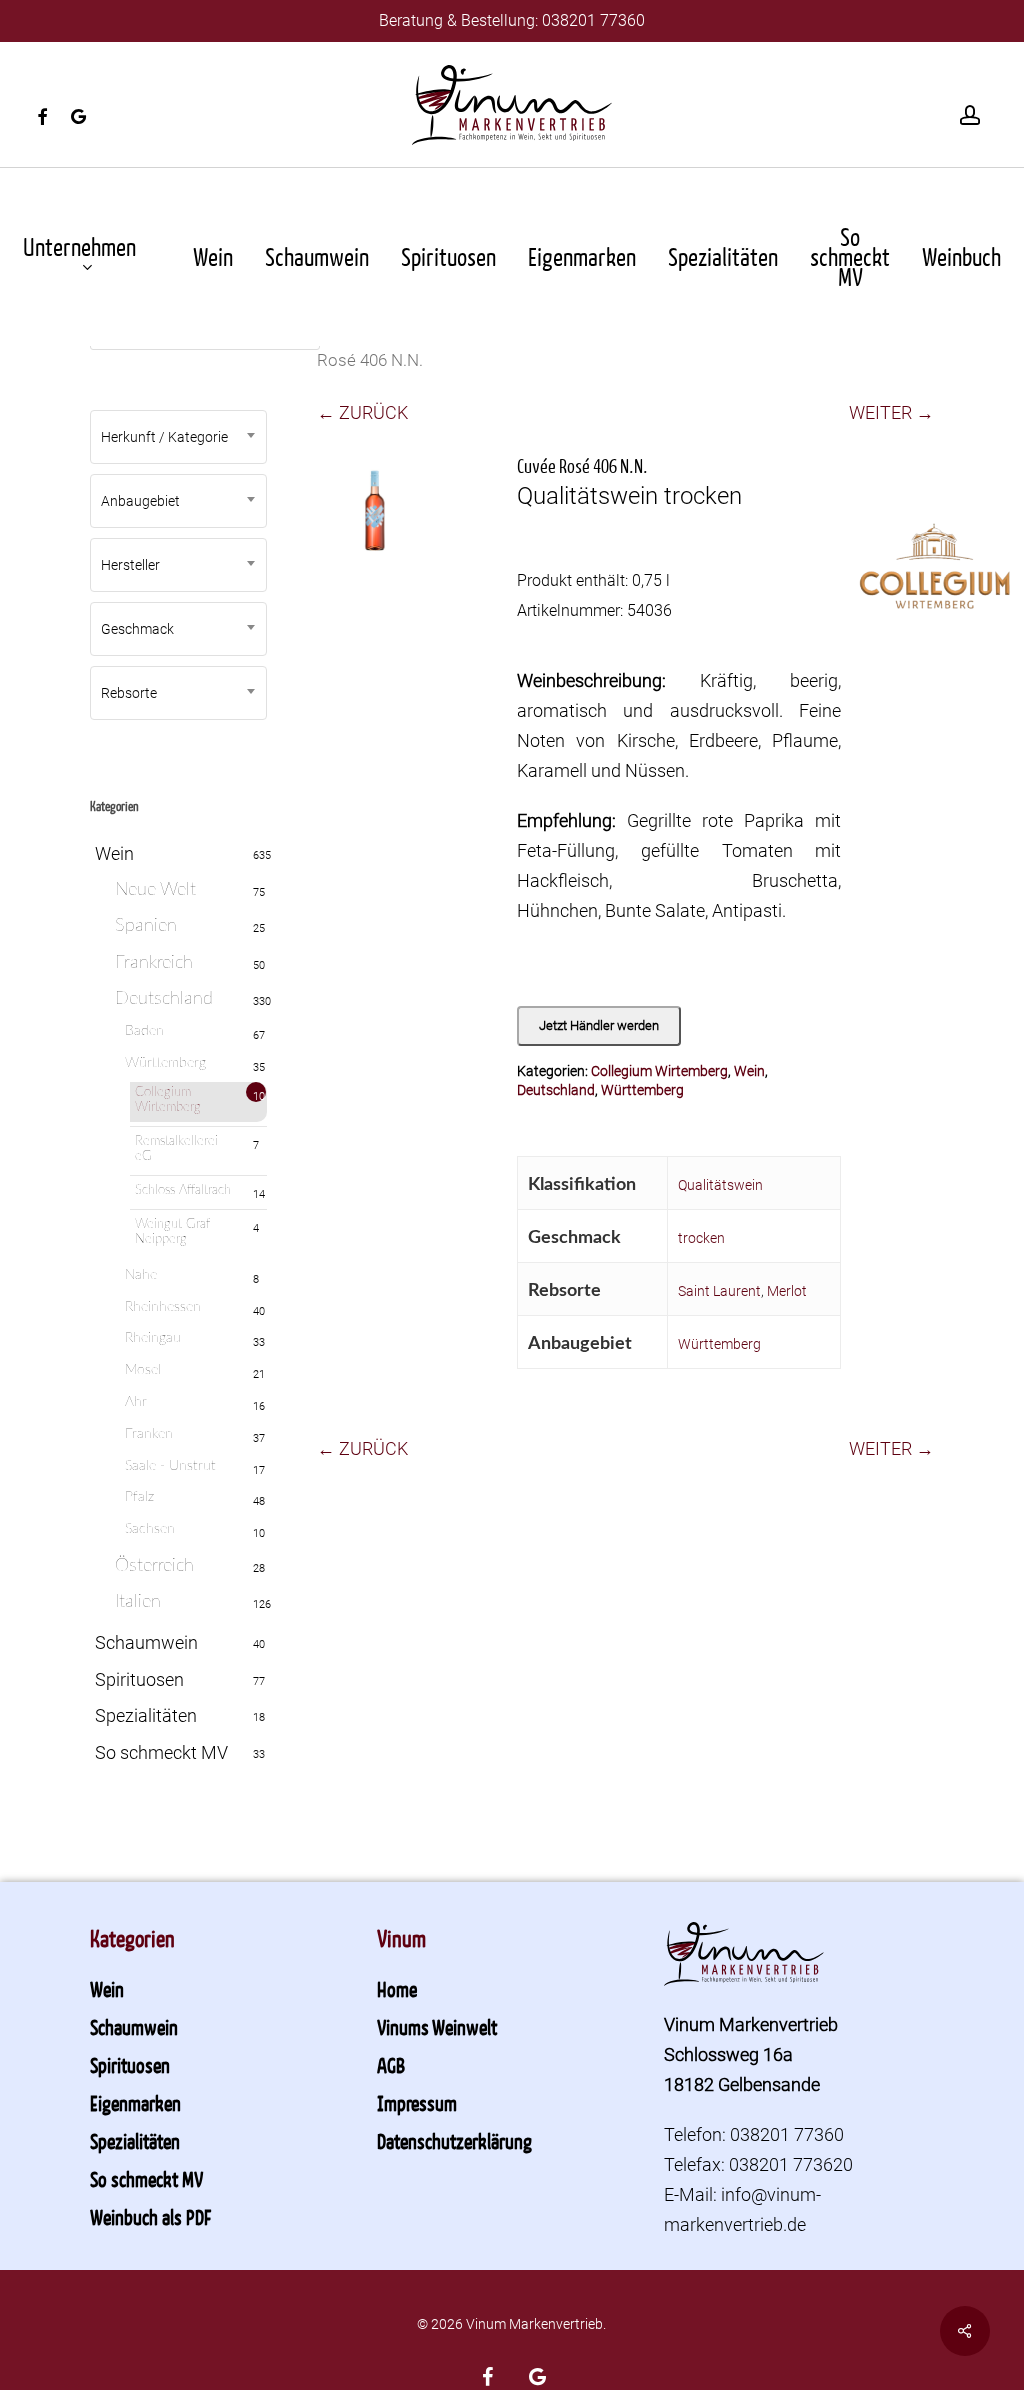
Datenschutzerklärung (454, 2141)
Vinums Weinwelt (437, 2027)
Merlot (787, 1291)
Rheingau (153, 1338)
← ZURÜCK (362, 412)
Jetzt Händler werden (599, 1025)
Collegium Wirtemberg (168, 1100)
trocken (701, 1238)
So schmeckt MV (161, 1752)
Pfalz (139, 1497)
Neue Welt (155, 890)
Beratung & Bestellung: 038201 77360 (512, 20)
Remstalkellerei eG (176, 1149)
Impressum (417, 2103)
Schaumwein (146, 1642)
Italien (138, 1602)
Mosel (143, 1370)
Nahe (141, 1275)
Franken (149, 1434)
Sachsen (150, 1529)
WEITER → (891, 412)
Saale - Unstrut (170, 1466)
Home (397, 1989)
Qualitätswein (720, 1185)
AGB (391, 2065)
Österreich (154, 1566)
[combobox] (178, 437)
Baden (144, 1031)
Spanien (146, 926)
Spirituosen (139, 1679)
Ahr (136, 1402)
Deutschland (164, 999)
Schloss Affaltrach (183, 1190)
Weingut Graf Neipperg (172, 1232)
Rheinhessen (163, 1307)
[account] (970, 115)
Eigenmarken (135, 2103)
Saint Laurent (719, 1291)
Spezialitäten (146, 1715)
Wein (114, 853)
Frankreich (154, 963)
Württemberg (165, 1063)
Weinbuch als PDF (150, 2217)
